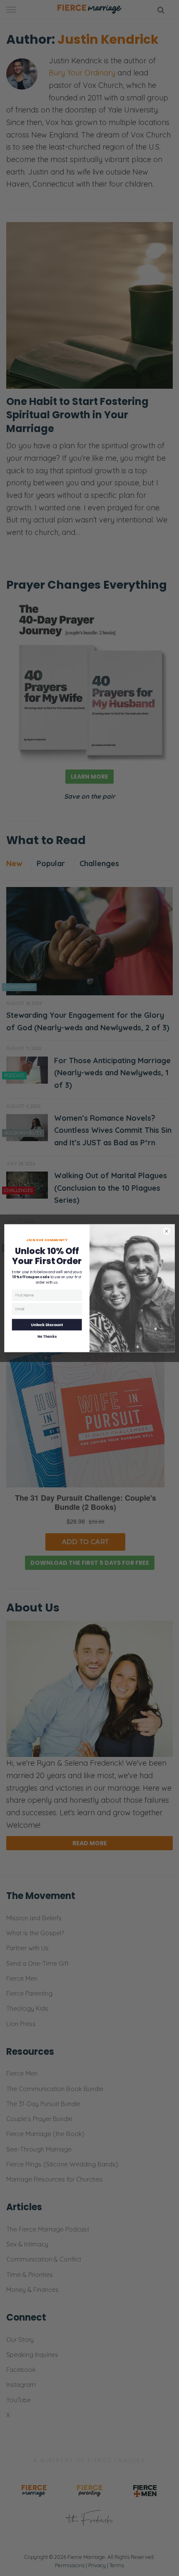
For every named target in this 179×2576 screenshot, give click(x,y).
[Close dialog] (166, 1231)
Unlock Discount (47, 1324)
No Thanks (47, 1337)
